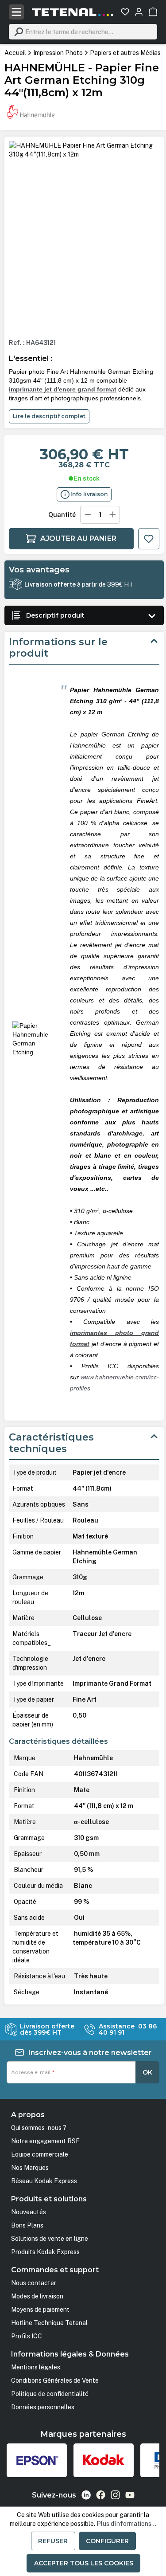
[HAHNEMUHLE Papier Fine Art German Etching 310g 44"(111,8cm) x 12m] (84, 150)
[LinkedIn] (86, 2495)
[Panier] (153, 12)
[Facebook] (101, 2495)
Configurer (107, 2541)
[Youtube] (130, 2495)
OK (147, 2072)
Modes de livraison (37, 2296)
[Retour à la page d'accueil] (73, 12)
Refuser (53, 2541)
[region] (84, 236)
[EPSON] (37, 2460)
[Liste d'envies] (125, 12)
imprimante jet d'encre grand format (63, 389)
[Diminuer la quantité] (88, 515)
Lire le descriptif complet (49, 416)
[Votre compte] (139, 12)
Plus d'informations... (126, 2524)
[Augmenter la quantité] (113, 515)
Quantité (62, 515)
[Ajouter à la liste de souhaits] (149, 539)
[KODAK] (104, 2460)
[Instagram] (115, 2495)
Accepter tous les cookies (84, 2563)
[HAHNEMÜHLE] (31, 112)
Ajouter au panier (78, 538)
